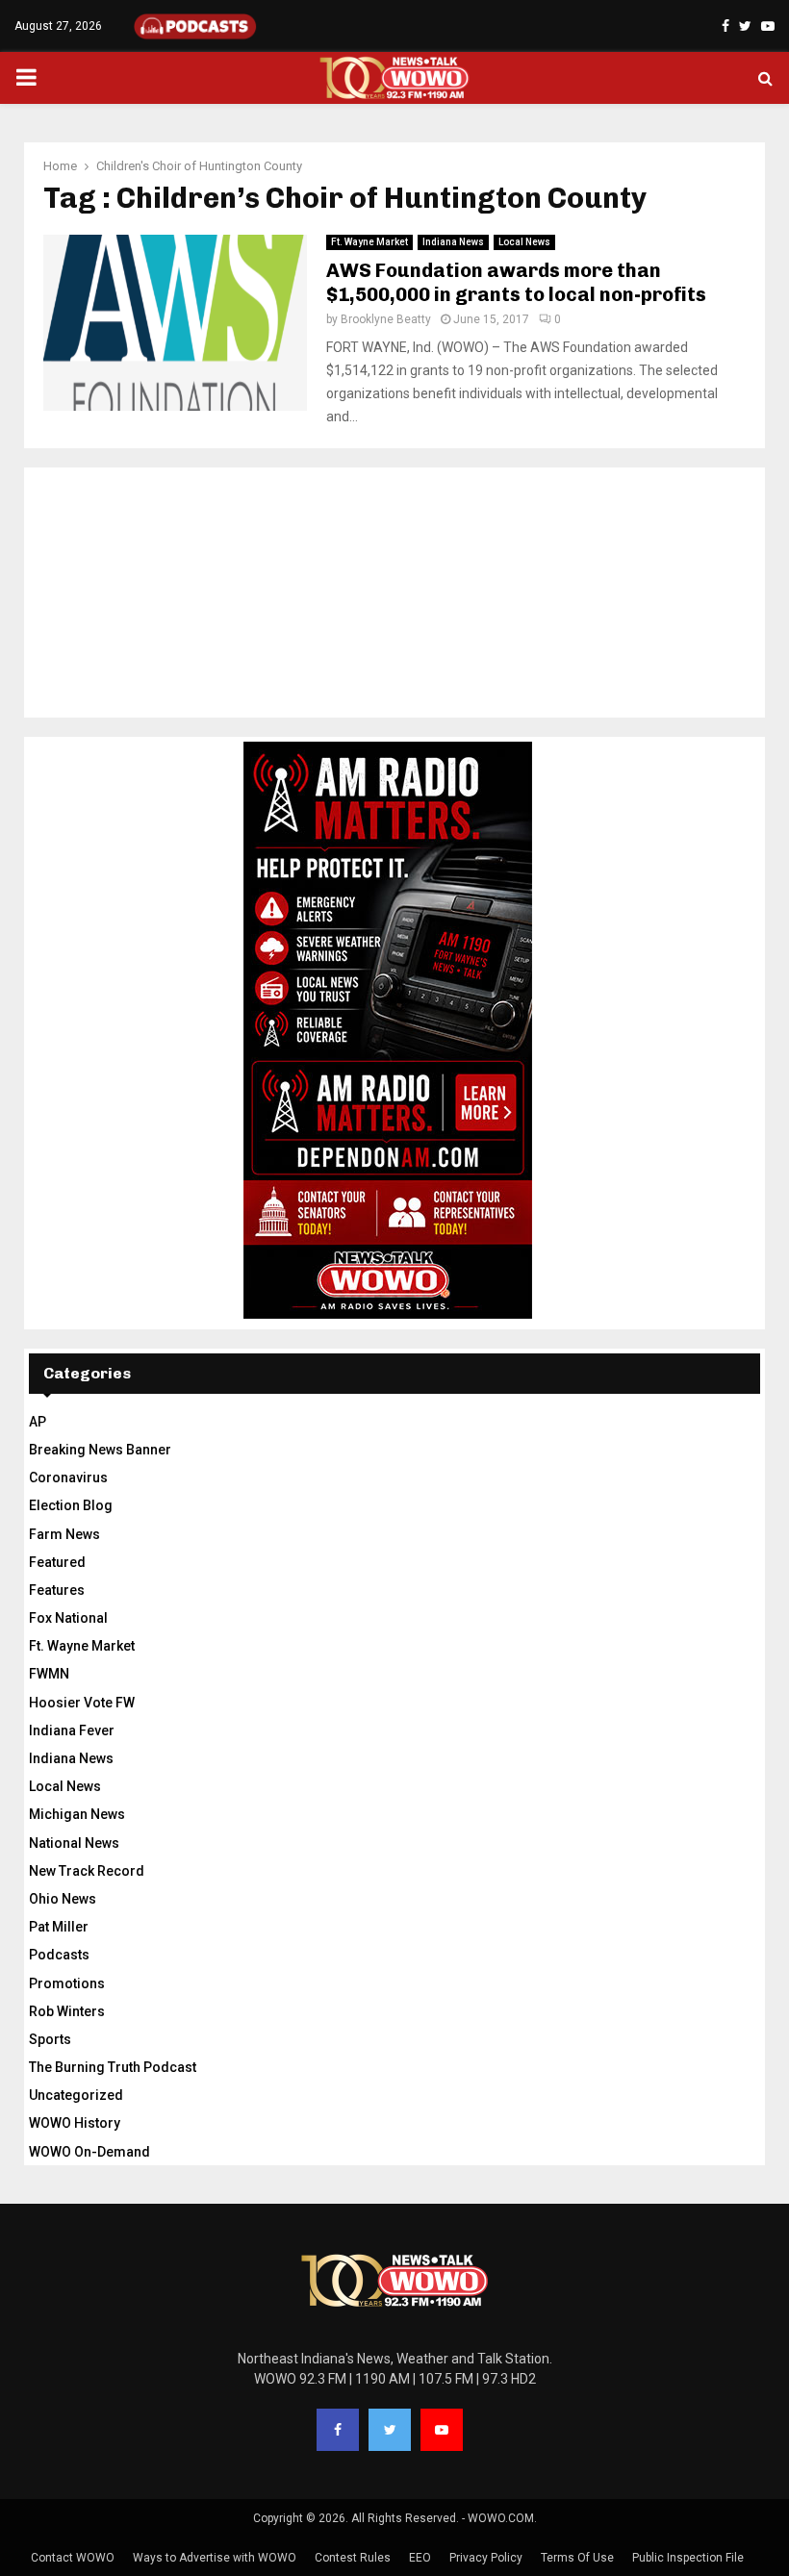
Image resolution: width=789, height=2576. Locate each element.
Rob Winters (67, 2011)
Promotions (67, 1983)
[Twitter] (390, 2430)
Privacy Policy (486, 2558)
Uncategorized (76, 2095)
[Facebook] (338, 2430)
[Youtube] (442, 2430)
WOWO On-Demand (89, 2152)
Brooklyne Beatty (386, 319)
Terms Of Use (577, 2558)
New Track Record (87, 1871)
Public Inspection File (688, 2558)
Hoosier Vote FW (82, 1703)
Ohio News (63, 1899)
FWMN (49, 1674)
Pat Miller (59, 1927)
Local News (524, 242)
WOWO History (75, 2123)
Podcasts (59, 1955)
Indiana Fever (72, 1730)
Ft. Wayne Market (369, 242)
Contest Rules (353, 2558)
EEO (420, 2558)
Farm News (64, 1534)
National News (74, 1843)
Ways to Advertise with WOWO (215, 2558)
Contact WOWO (73, 2558)
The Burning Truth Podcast (113, 2067)
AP (38, 1422)
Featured (57, 1562)
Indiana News (453, 242)
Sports (50, 2039)
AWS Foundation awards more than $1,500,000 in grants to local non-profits (516, 282)
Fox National (68, 1618)
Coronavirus (68, 1477)
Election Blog (71, 1505)
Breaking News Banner (100, 1450)
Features (57, 1590)
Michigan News (77, 1814)
